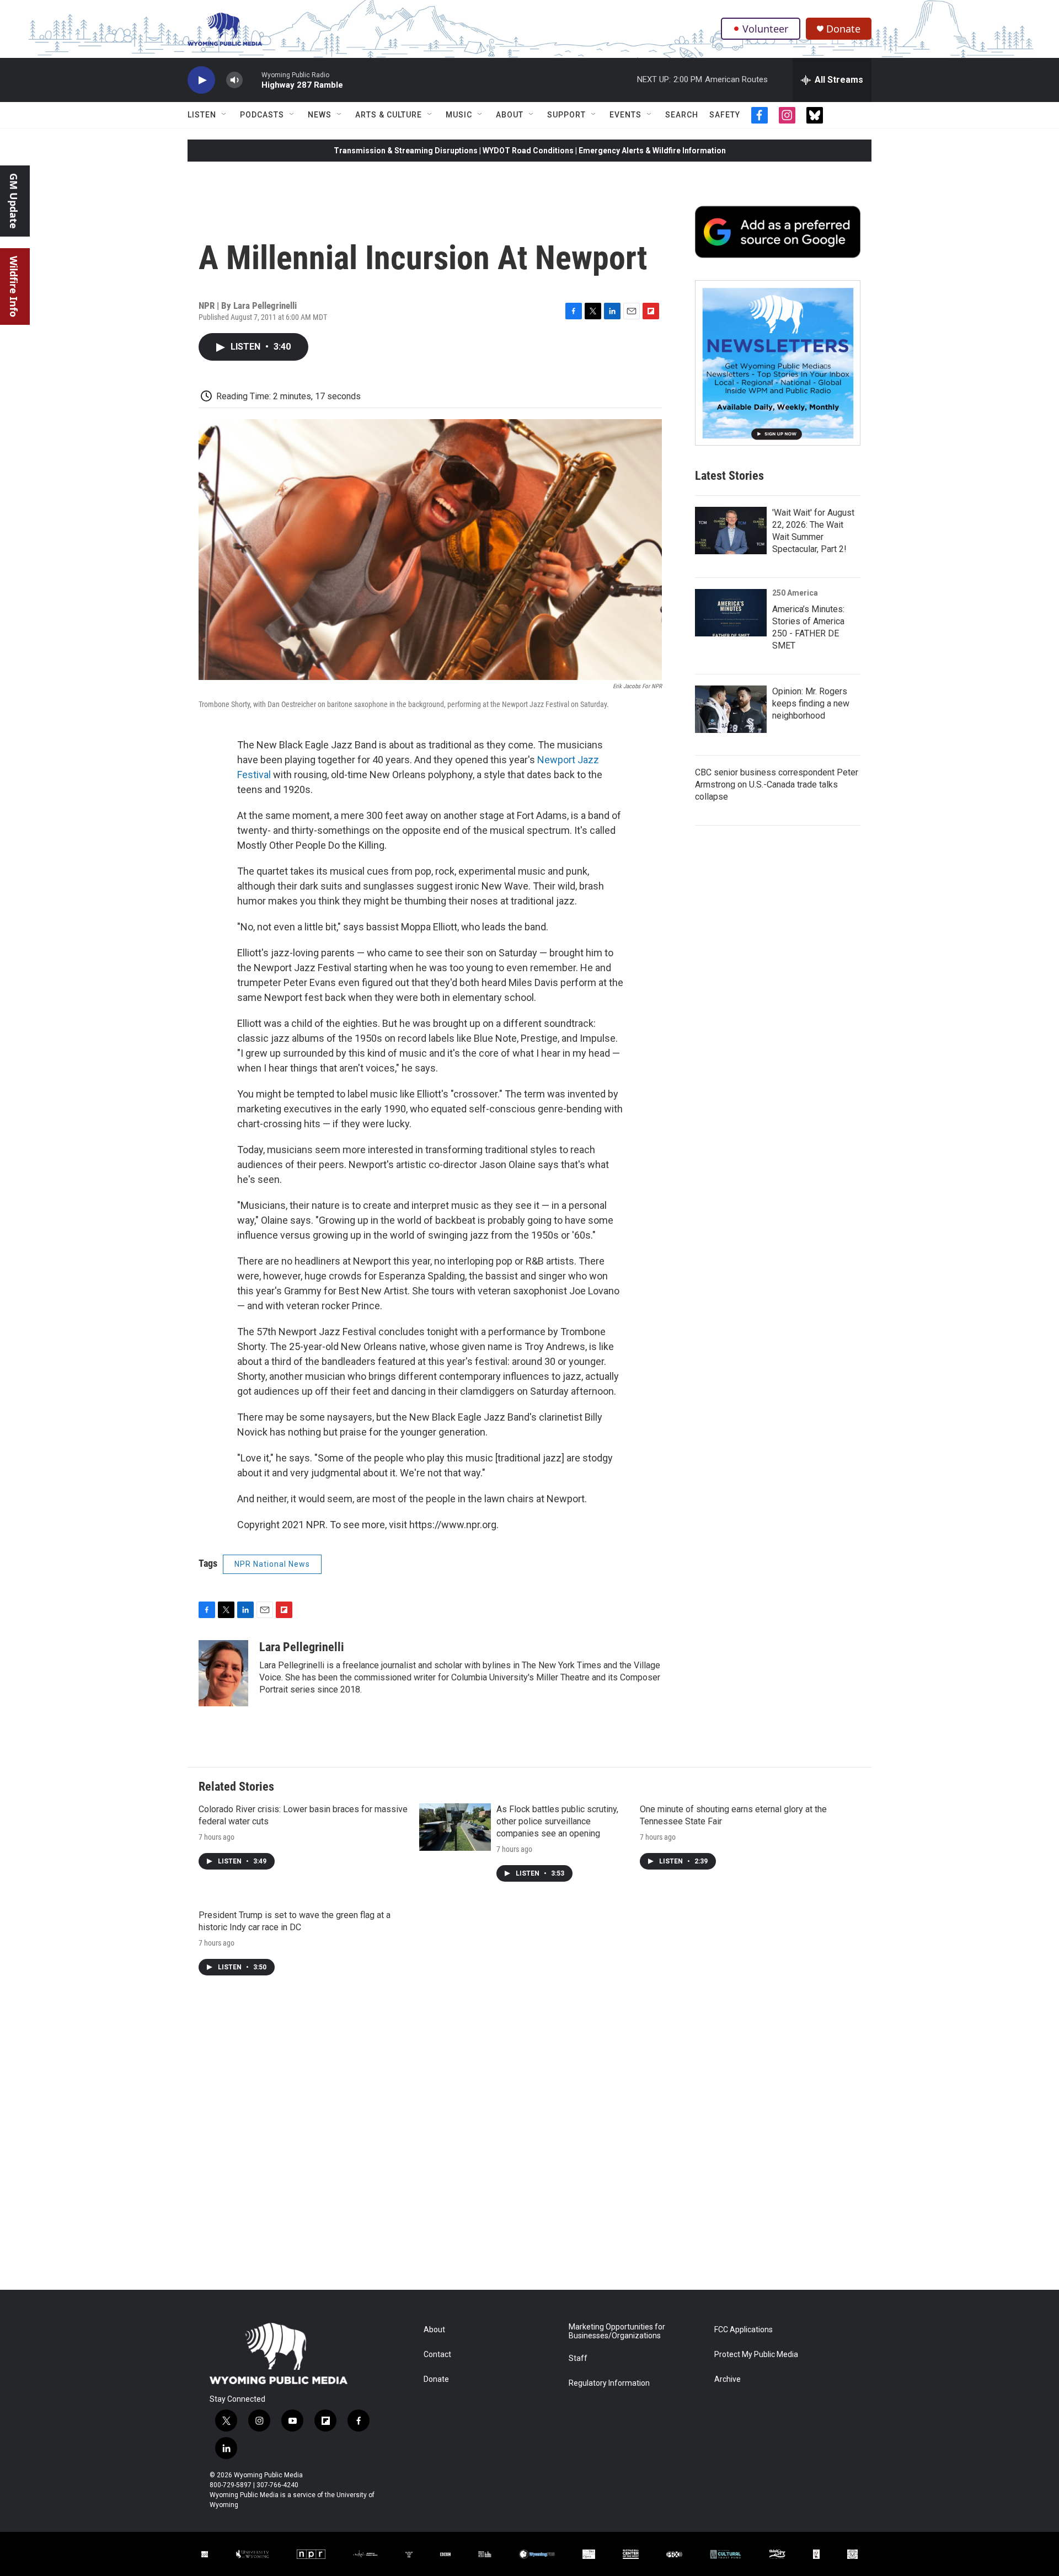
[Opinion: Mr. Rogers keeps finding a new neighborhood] (731, 709)
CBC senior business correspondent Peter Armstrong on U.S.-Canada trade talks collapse (777, 784)
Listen (202, 115)
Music (459, 115)
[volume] (234, 80)
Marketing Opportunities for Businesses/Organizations (617, 2331)
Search (682, 115)
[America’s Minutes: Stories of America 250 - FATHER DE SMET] (731, 613)
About (510, 115)
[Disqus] (529, 2141)
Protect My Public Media (756, 2355)
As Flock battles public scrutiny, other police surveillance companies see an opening (557, 1821)
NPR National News (272, 1564)
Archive (728, 2379)
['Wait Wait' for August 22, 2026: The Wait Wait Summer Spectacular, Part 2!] (731, 531)
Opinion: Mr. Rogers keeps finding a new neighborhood (811, 703)
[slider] (252, 80)
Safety (725, 115)
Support (566, 115)
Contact (437, 2355)
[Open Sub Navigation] (224, 115)
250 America (795, 593)
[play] (201, 80)
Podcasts (262, 115)
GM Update (14, 201)
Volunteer (765, 29)
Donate (843, 29)
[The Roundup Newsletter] (778, 363)
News (320, 115)
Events (625, 115)
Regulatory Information (609, 2383)
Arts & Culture (389, 115)
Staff (578, 2358)
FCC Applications (744, 2330)
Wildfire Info (14, 286)
